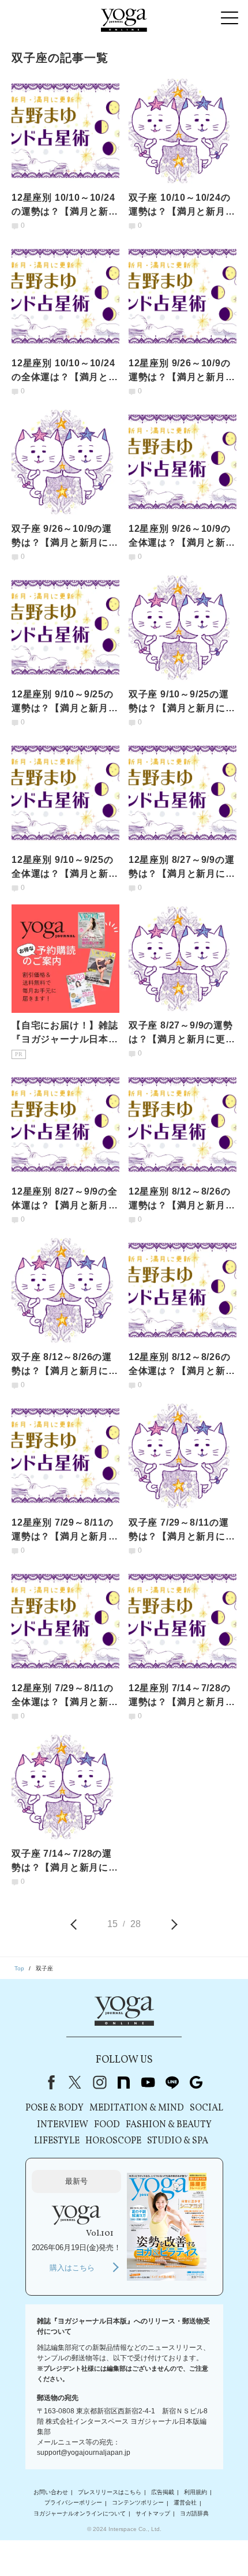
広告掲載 (163, 2492)
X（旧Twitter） (75, 2082)
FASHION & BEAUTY (169, 2125)
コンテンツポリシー (138, 2503)
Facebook (49, 2082)
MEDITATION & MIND (137, 2108)
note (123, 2082)
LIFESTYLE (57, 2141)
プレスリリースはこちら (110, 2492)
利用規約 (196, 2492)
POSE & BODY (55, 2108)
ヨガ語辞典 (194, 2513)
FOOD (107, 2125)
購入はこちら (72, 2268)
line (172, 2082)
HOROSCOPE (113, 2141)
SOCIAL (206, 2108)
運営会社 (185, 2503)
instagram (99, 2082)
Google (196, 2082)
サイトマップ (153, 2513)
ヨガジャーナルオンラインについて (80, 2513)
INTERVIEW (63, 2125)
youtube (148, 2082)
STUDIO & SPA (178, 2141)
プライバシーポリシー (73, 2503)
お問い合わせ (51, 2492)
